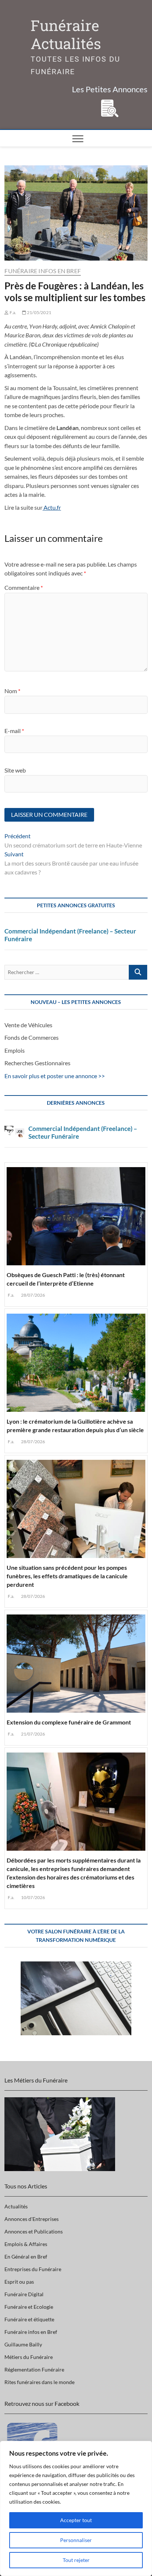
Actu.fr (52, 507)
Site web (15, 770)
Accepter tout (76, 2520)
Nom (12, 691)
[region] (76, 2508)
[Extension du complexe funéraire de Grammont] (76, 1662)
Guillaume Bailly (23, 2344)
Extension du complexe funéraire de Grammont (69, 1722)
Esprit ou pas (19, 2282)
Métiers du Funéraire (29, 2357)
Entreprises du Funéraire (33, 2269)
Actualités (16, 2206)
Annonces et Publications (34, 2231)
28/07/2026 (32, 1295)
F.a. (13, 312)
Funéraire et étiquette (29, 2319)
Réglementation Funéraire (34, 2369)
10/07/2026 (32, 1897)
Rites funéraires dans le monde (39, 2382)
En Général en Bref (26, 2257)
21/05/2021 (39, 312)
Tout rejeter (76, 2560)
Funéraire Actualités (66, 35)
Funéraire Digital (24, 2294)
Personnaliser (76, 2540)
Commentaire (24, 587)
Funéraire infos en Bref (43, 271)
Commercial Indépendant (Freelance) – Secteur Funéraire (70, 935)
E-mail (14, 731)
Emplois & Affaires (26, 2244)
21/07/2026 (32, 1734)
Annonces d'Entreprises (32, 2219)
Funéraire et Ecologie (29, 2307)
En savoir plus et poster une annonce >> (55, 1076)
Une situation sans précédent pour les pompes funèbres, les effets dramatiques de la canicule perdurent (67, 1576)
